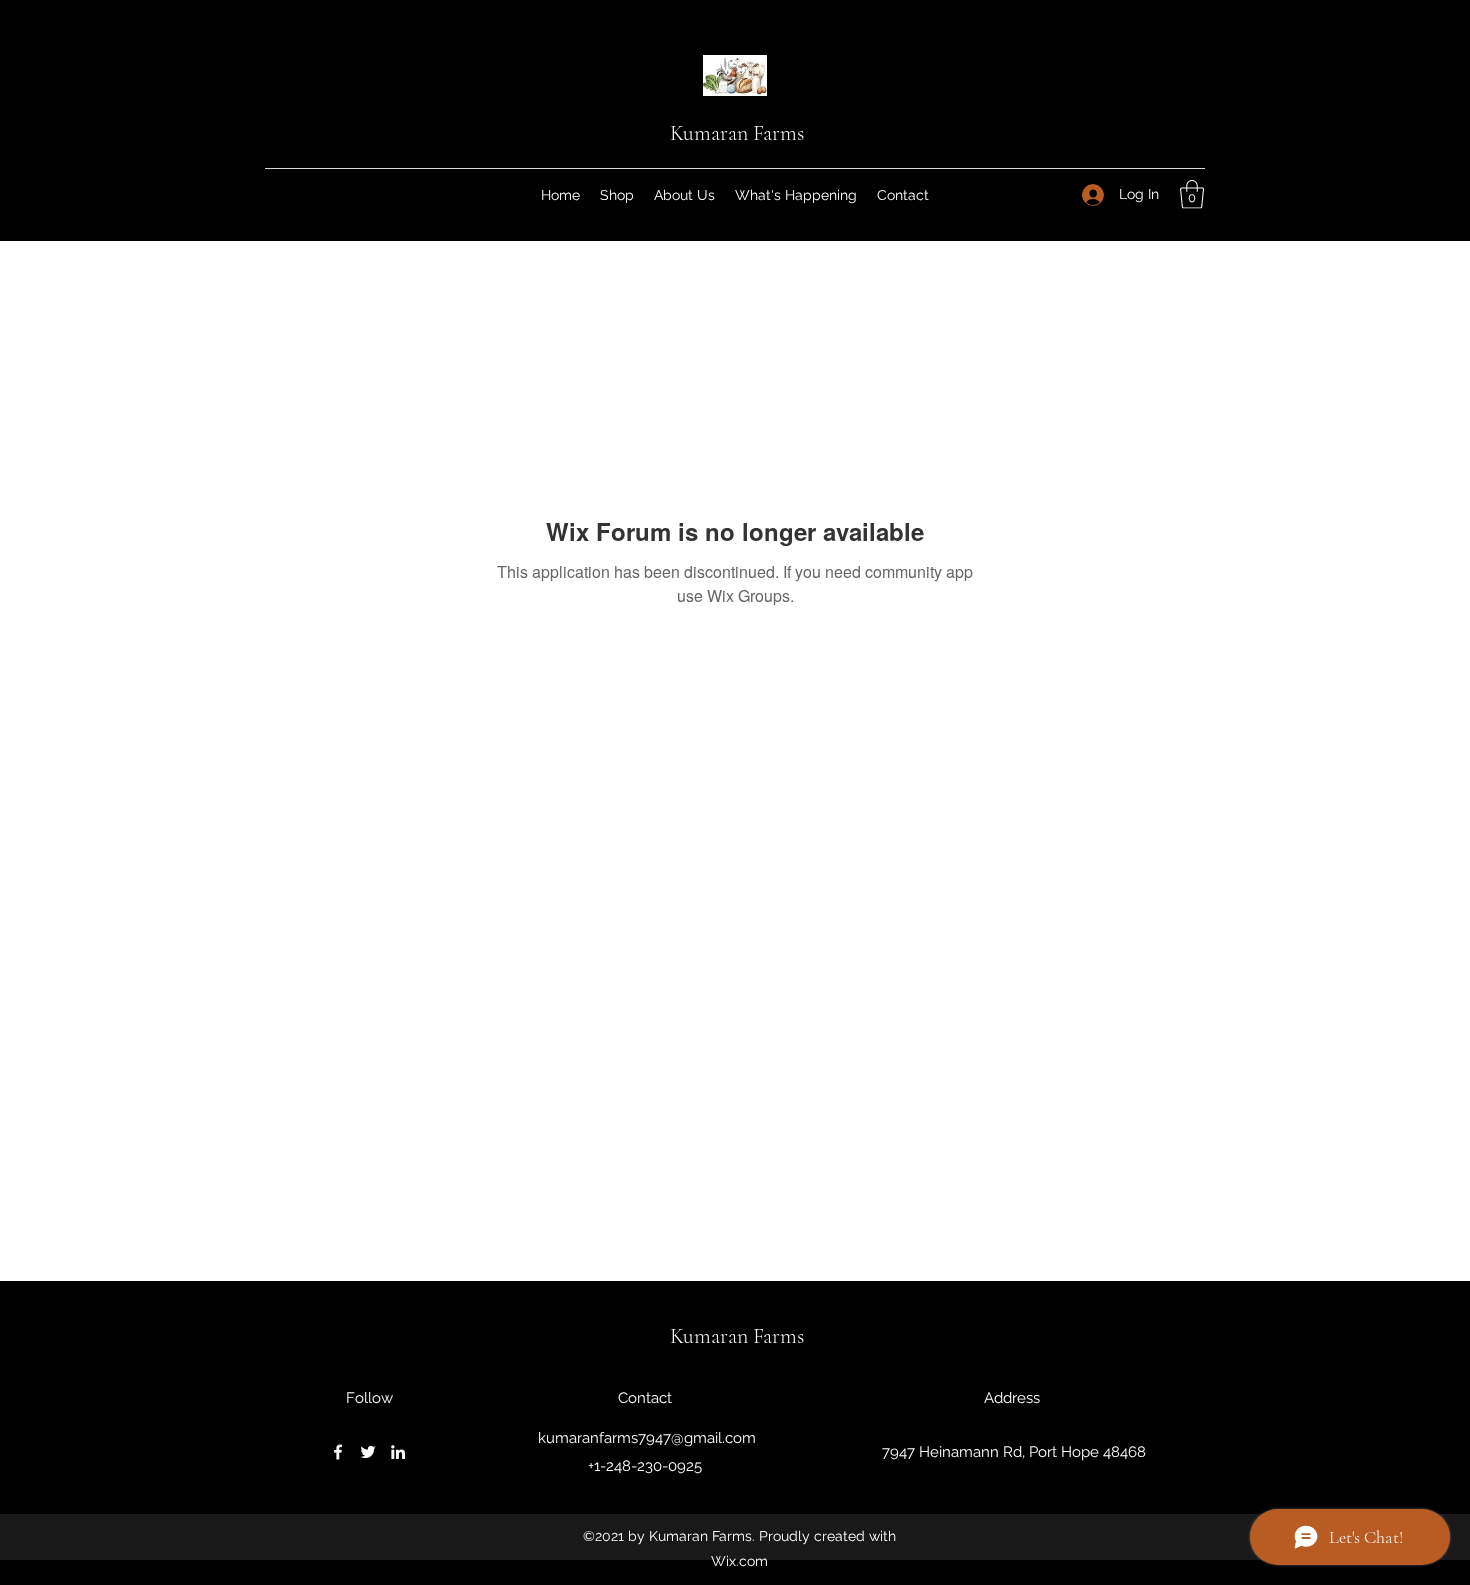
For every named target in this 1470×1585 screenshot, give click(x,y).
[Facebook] (338, 1452)
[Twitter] (368, 1452)
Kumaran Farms (737, 133)
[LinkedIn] (398, 1452)
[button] (1192, 194)
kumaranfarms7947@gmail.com (647, 1438)
